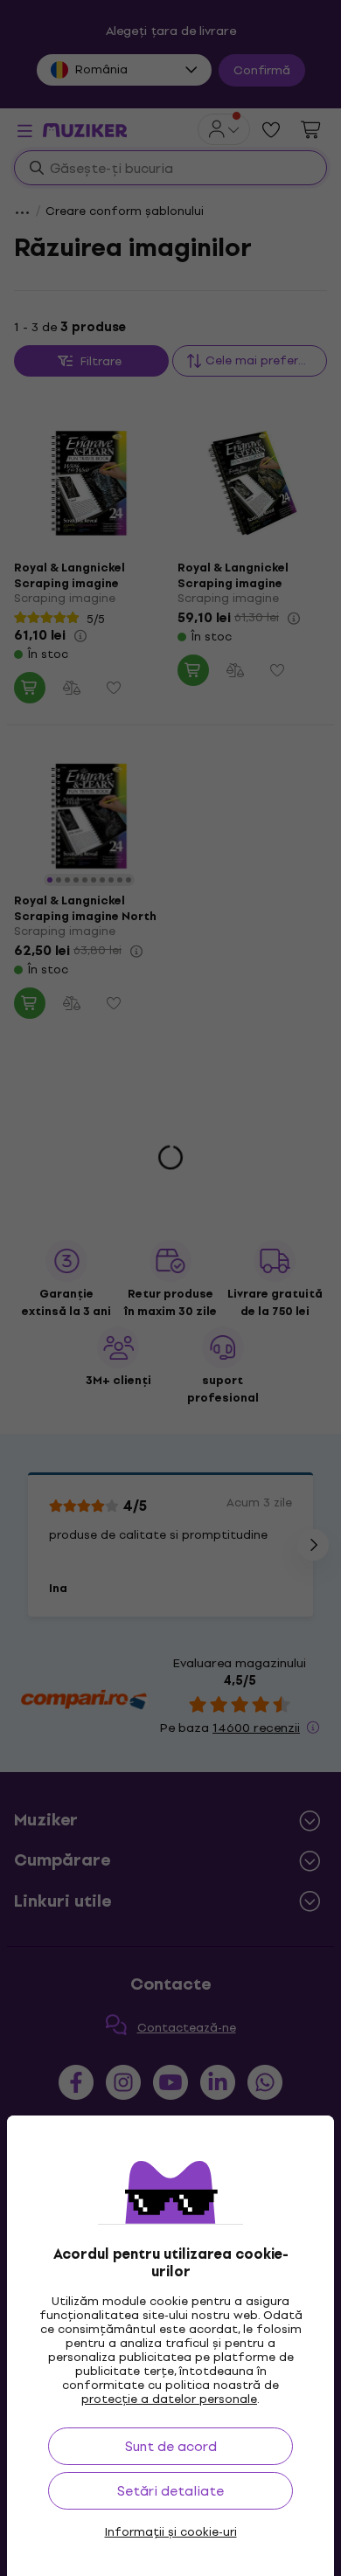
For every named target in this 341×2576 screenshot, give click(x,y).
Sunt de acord (171, 2446)
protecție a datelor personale (169, 2399)
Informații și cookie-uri (171, 2532)
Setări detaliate (170, 2491)
